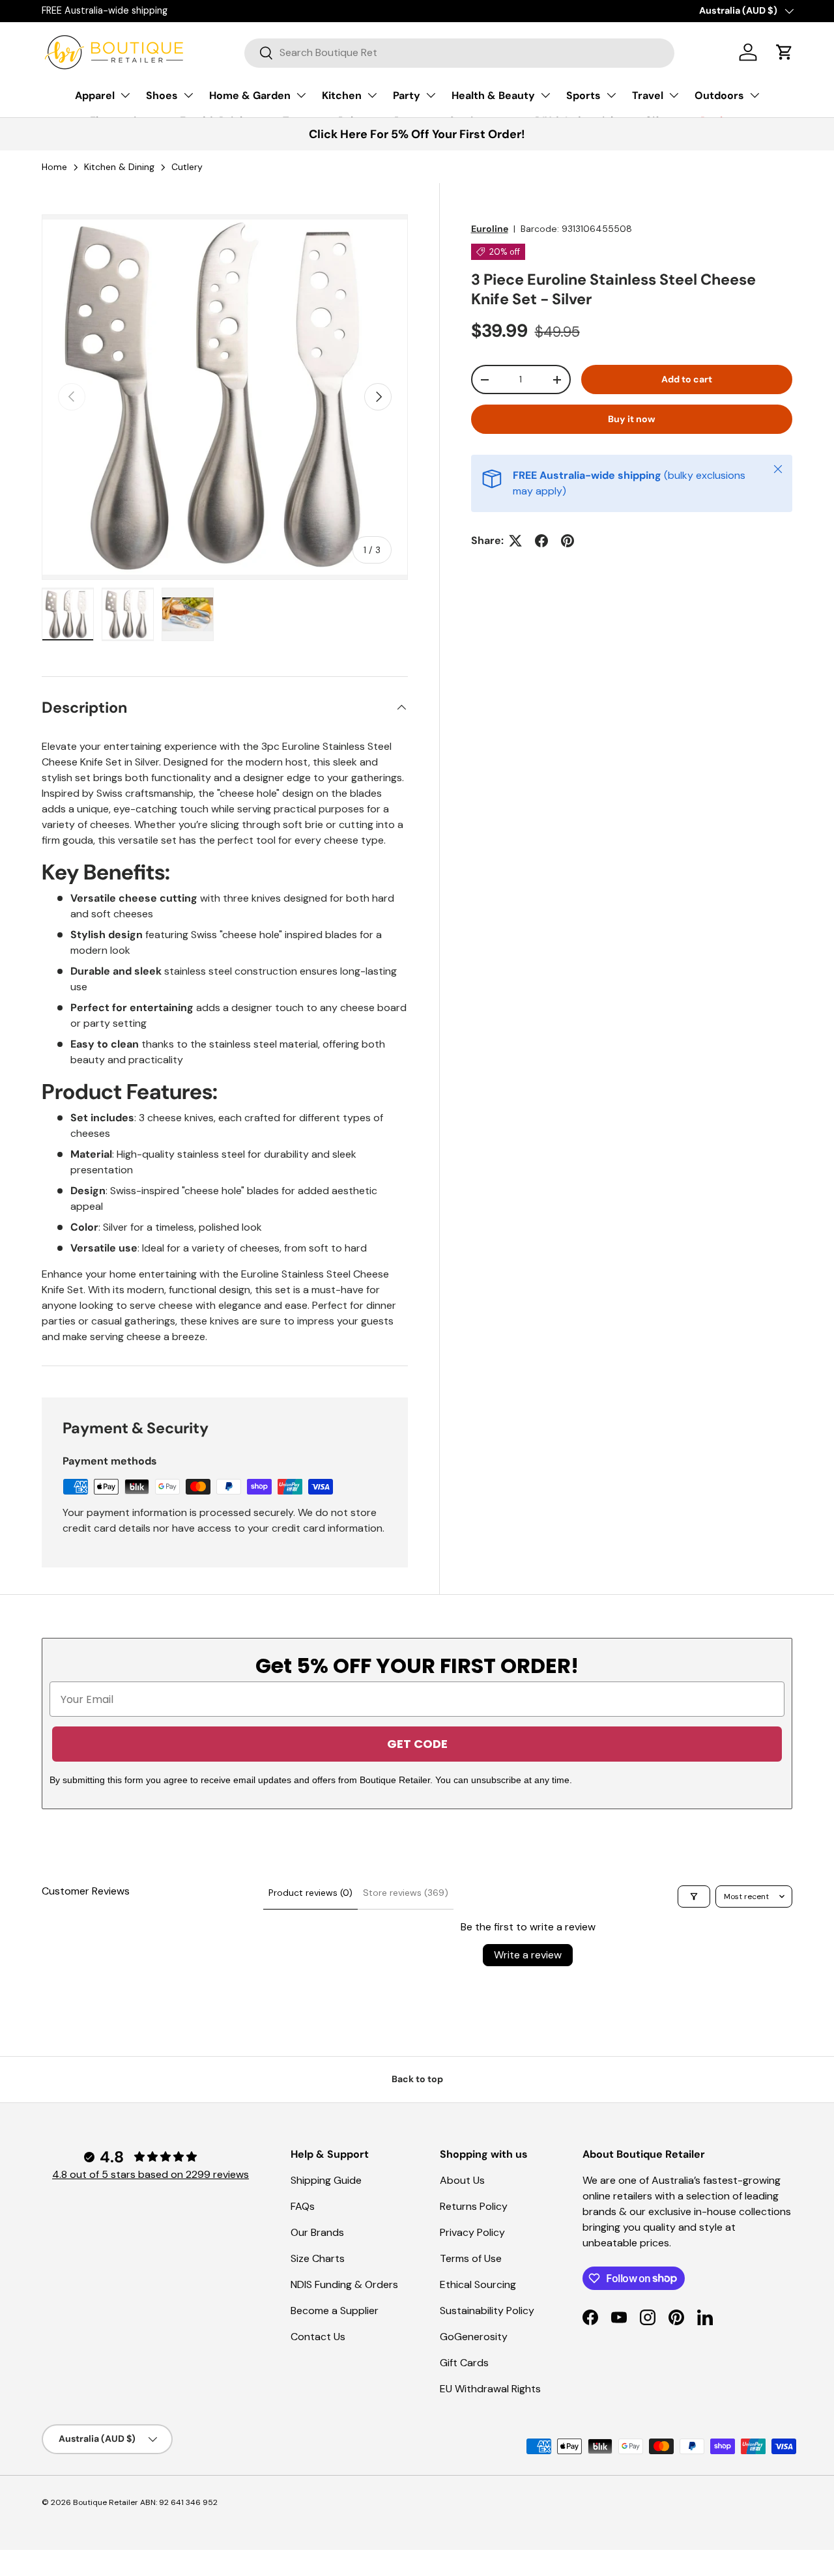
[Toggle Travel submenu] (674, 95)
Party (407, 95)
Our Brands (317, 2232)
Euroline (490, 229)
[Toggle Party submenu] (431, 95)
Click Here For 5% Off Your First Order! (417, 134)
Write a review (528, 1955)
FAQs (303, 2206)
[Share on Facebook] (541, 541)
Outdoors (719, 95)
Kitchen (342, 95)
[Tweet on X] (515, 541)
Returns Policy (474, 2206)
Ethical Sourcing (478, 2284)
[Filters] (694, 1896)
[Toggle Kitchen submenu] (372, 95)
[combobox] (459, 52)
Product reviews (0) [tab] (310, 1893)
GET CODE (417, 1744)
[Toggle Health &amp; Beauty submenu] (545, 95)
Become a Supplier (335, 2311)
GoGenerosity (474, 2337)
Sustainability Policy (487, 2311)
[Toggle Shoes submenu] (188, 95)
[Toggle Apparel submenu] (125, 95)
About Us (462, 2180)
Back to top (417, 2079)
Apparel (95, 95)
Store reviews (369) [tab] (406, 1893)
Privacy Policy (472, 2232)
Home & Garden (250, 95)
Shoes (162, 95)
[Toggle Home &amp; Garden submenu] (301, 95)
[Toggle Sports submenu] (611, 95)
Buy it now (632, 419)
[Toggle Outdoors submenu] (755, 95)
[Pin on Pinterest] (568, 541)
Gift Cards (464, 2363)
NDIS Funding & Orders (344, 2284)
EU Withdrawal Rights (490, 2389)
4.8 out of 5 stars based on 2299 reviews (151, 2174)
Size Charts (318, 2258)
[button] (784, 52)
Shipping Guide (326, 2180)
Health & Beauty (493, 95)
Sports (583, 95)
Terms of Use (471, 2258)
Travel (648, 95)
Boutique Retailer (106, 2502)
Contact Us (318, 2337)
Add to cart (687, 379)
